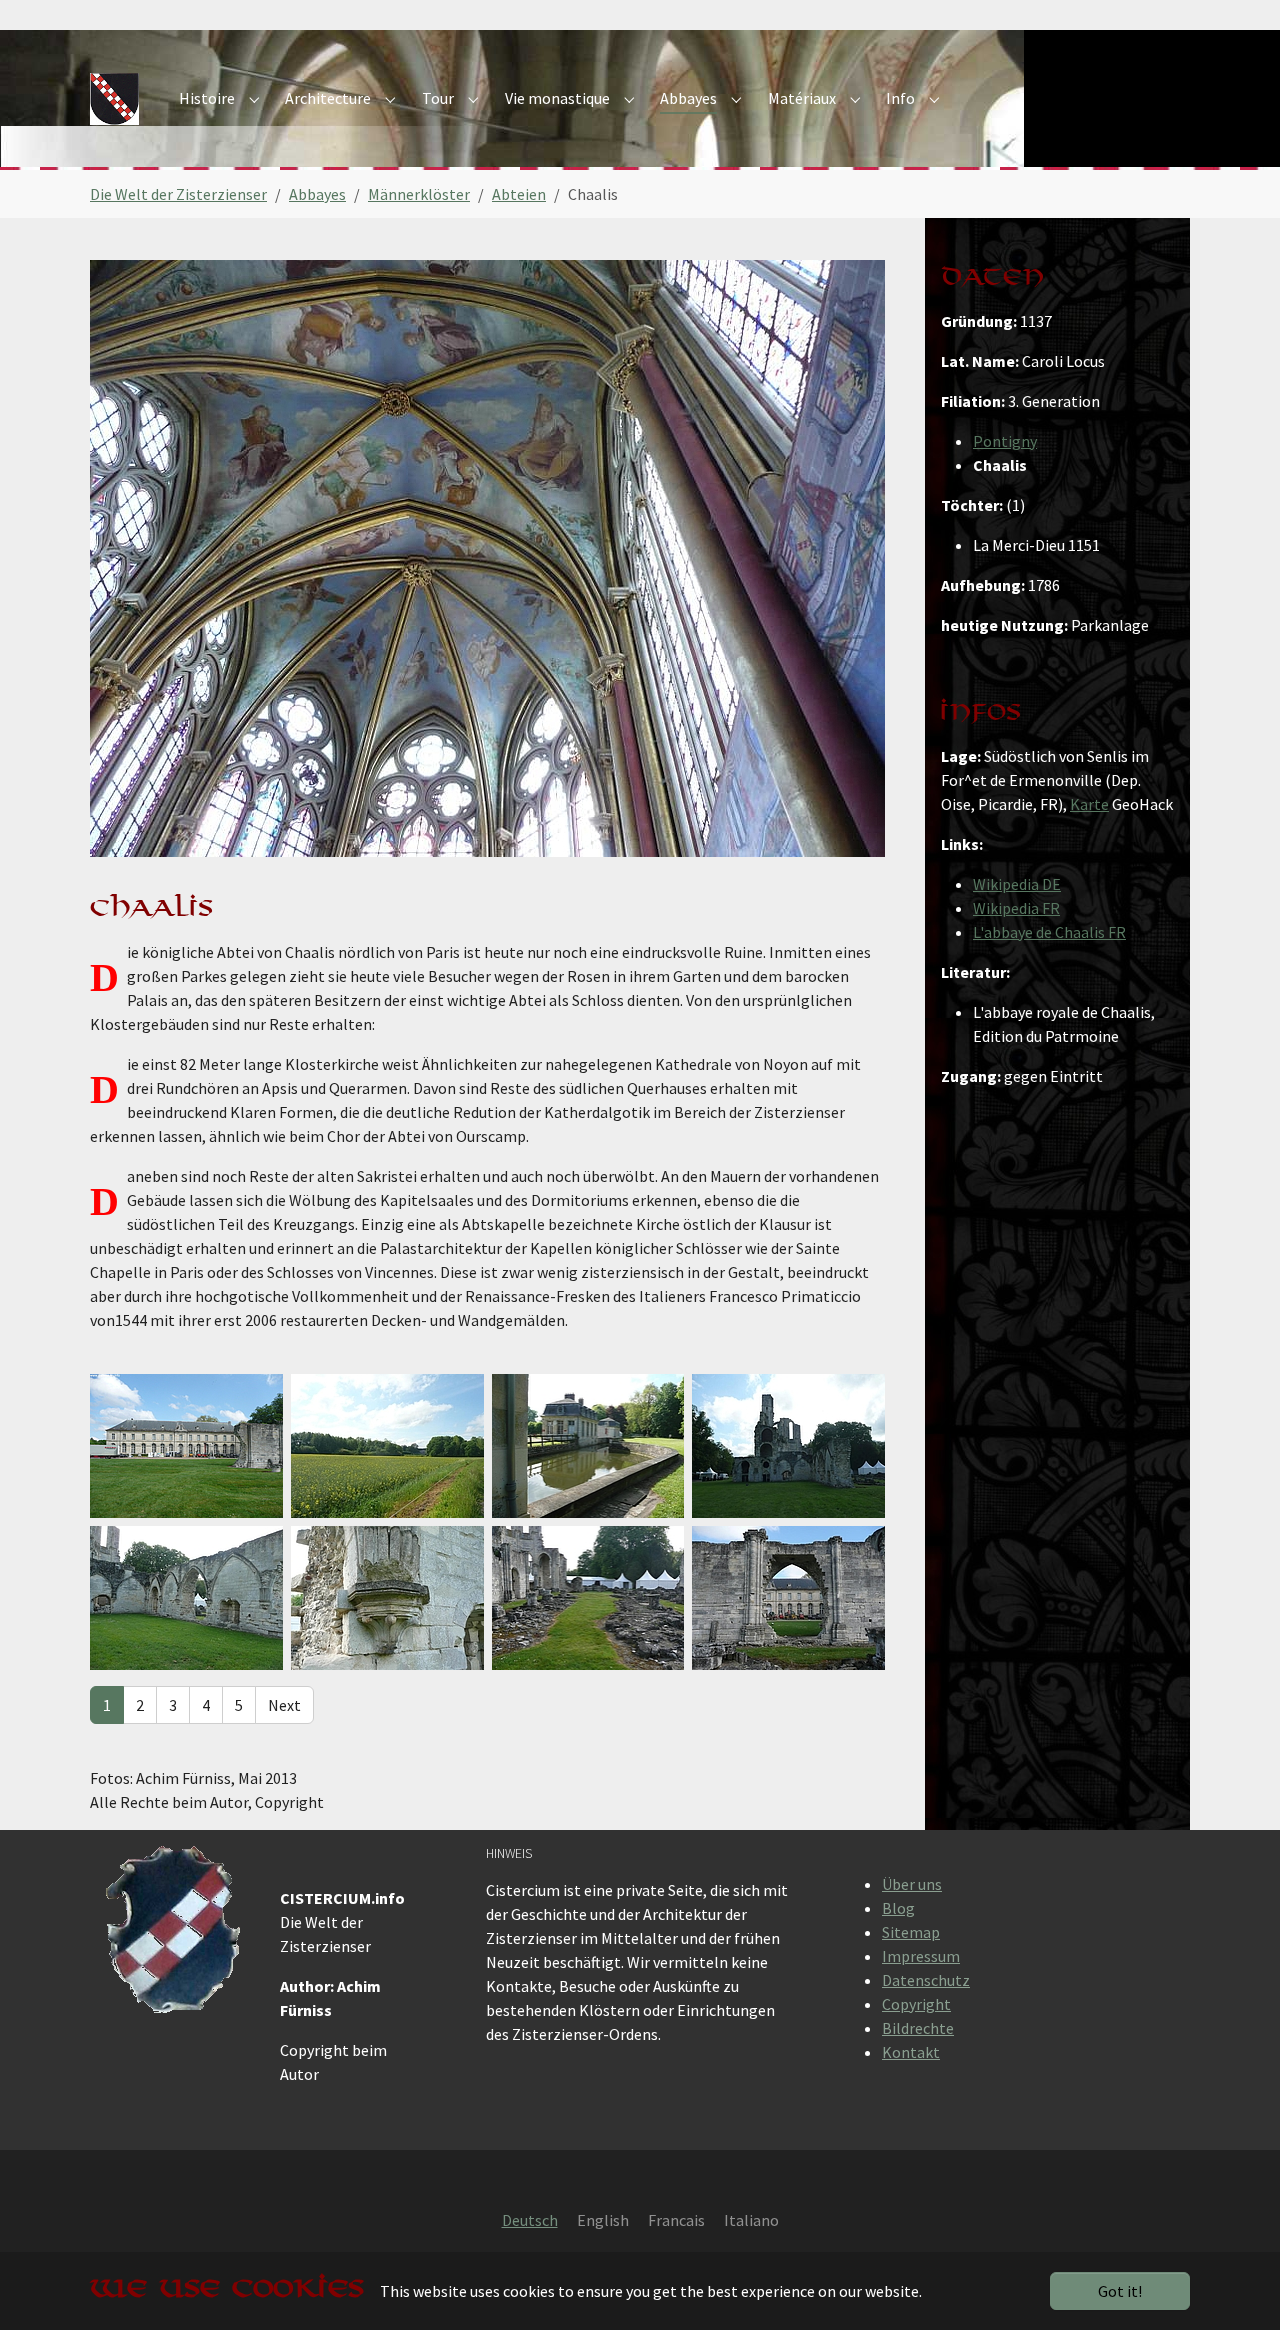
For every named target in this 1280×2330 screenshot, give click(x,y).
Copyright (916, 2004)
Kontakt (911, 2052)
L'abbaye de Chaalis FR (1049, 932)
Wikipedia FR (1016, 908)
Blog (898, 1908)
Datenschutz (926, 1980)
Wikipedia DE (1017, 884)
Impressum (921, 1956)
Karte (1089, 804)
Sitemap (911, 1932)
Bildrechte (918, 2028)
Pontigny (1005, 441)
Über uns (912, 1884)
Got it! (1120, 2291)
